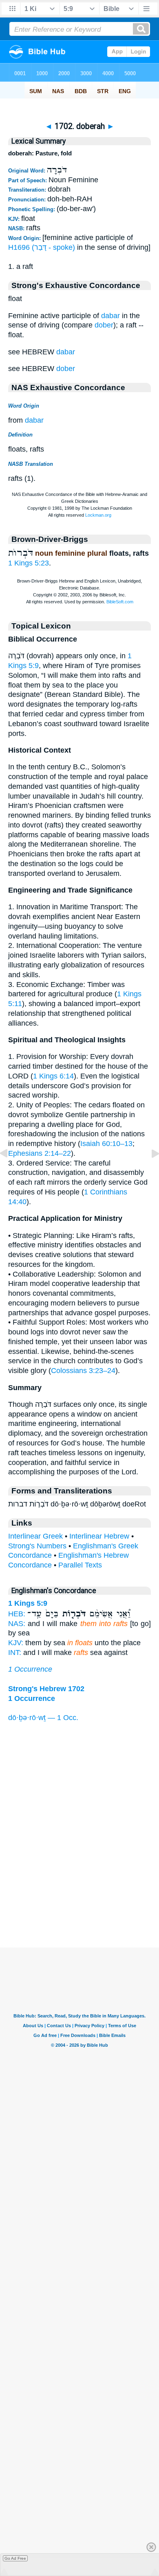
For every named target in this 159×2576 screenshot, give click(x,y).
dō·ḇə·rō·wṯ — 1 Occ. (43, 1718)
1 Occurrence (30, 1669)
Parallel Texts (80, 1565)
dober (104, 325)
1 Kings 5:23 (29, 563)
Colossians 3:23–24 (83, 1371)
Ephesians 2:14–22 (40, 1153)
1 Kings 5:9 (28, 1603)
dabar (110, 316)
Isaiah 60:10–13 (106, 1144)
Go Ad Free (15, 2558)
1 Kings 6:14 (53, 1076)
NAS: (17, 1624)
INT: (15, 1653)
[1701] (10, 1172)
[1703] (149, 1172)
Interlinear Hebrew (99, 1536)
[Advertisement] (79, 1897)
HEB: (17, 1614)
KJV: (16, 1643)
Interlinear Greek (35, 1536)
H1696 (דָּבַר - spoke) (42, 247)
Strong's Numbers (37, 1546)
